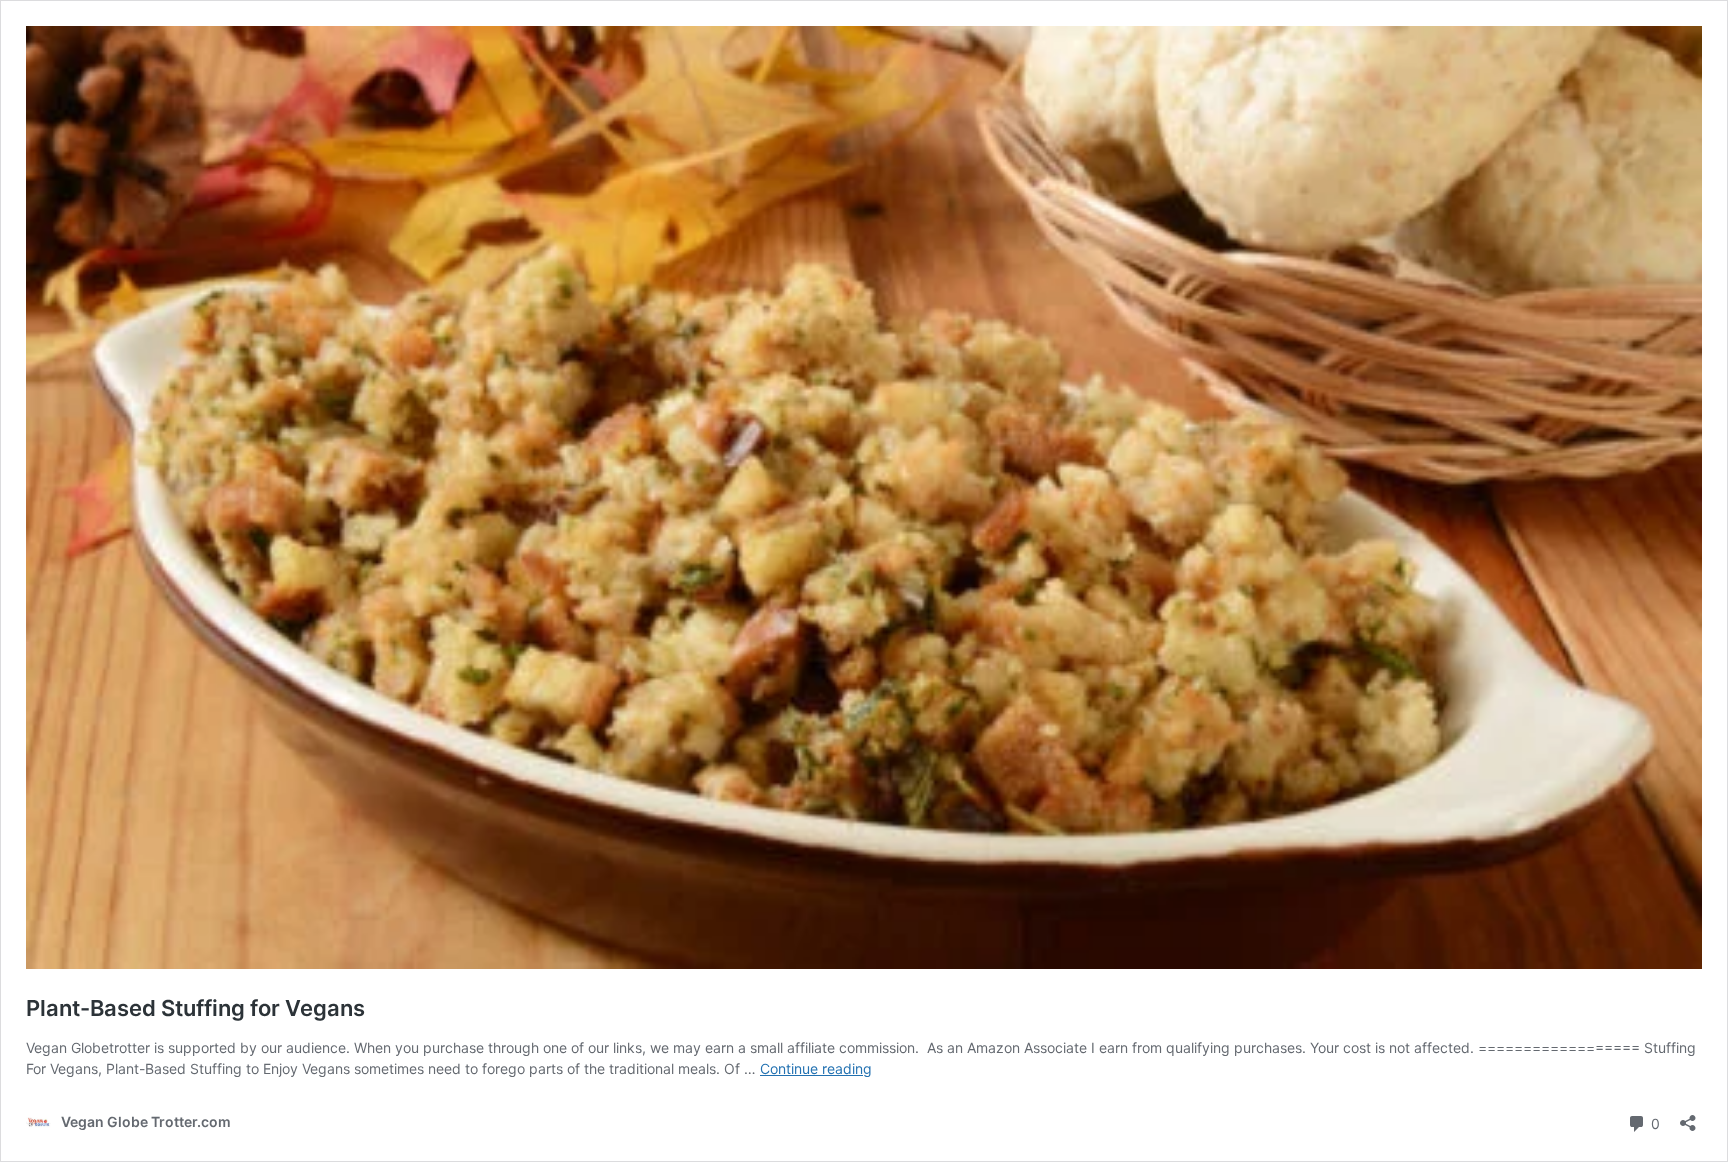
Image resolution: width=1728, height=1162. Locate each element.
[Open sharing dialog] (1688, 1116)
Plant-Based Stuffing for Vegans (195, 1008)
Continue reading (816, 1068)
